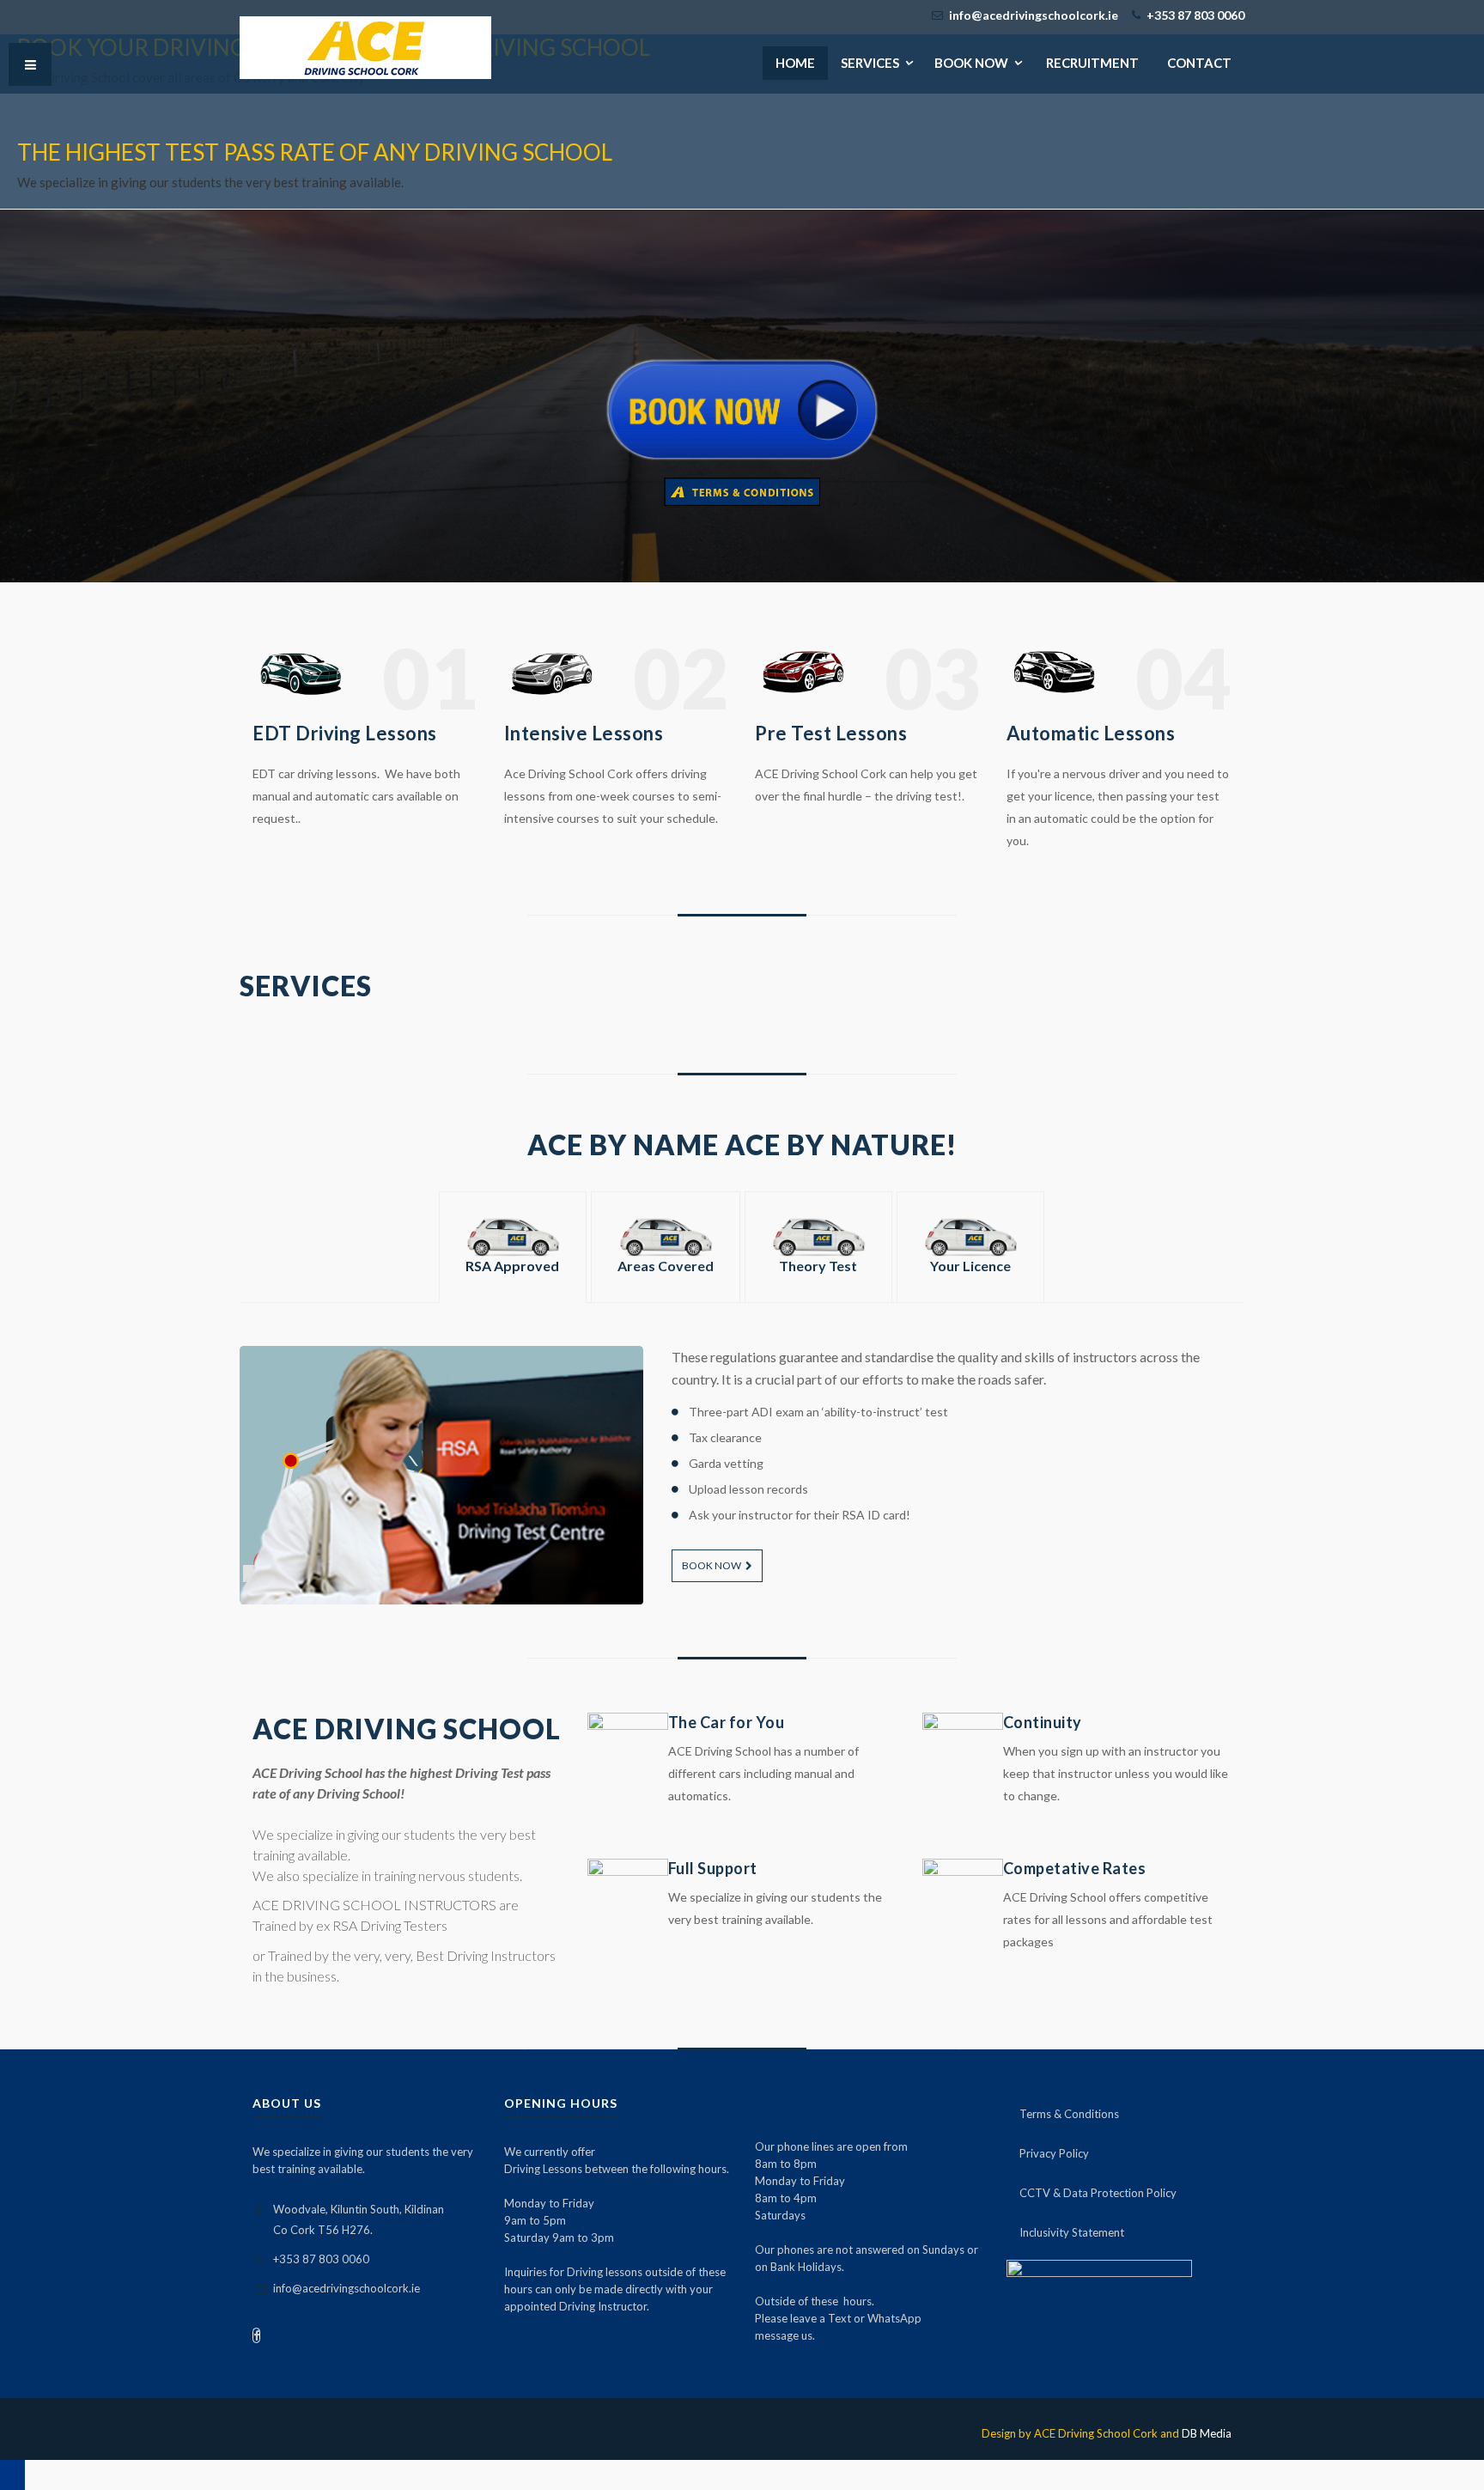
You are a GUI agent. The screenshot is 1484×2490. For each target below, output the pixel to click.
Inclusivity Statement (1072, 2232)
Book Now (712, 1565)
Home (795, 63)
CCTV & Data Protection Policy (1098, 2193)
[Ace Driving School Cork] (365, 48)
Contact (1199, 63)
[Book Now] (742, 408)
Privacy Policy (1054, 2153)
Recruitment (1092, 63)
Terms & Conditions (1069, 2114)
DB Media (1207, 2433)
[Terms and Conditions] (742, 490)
